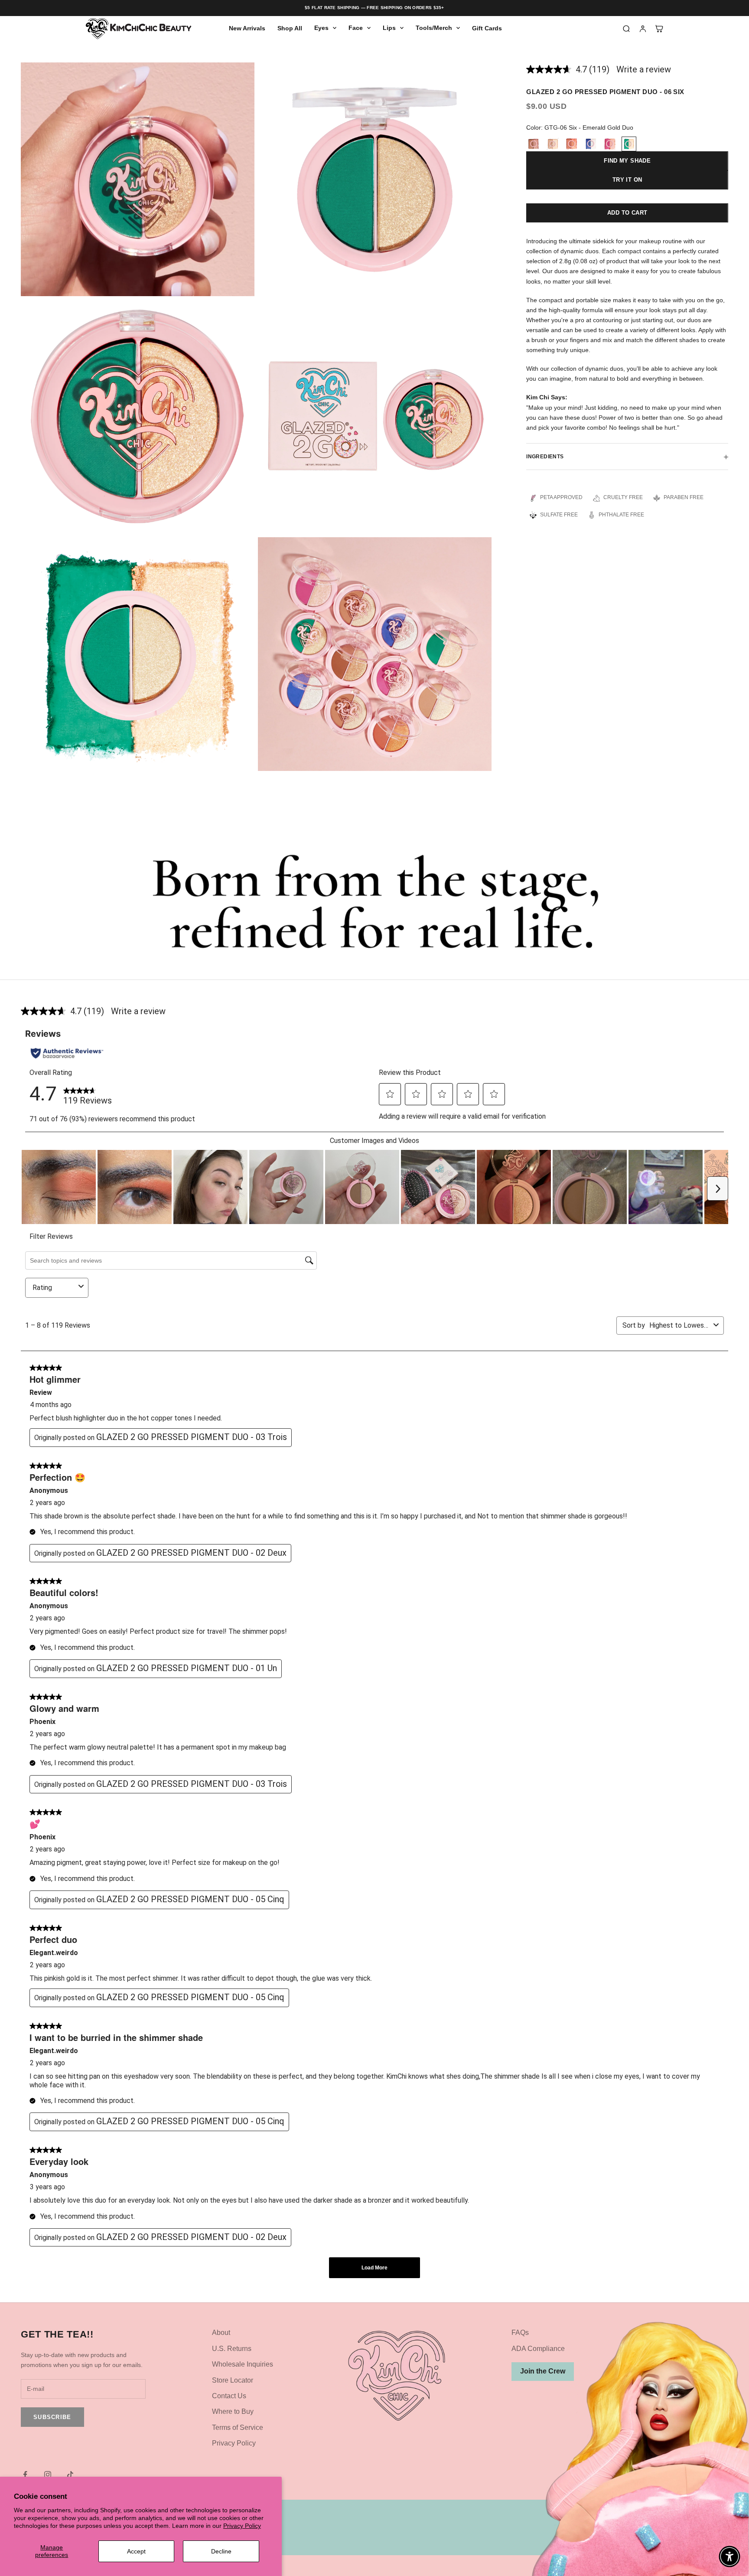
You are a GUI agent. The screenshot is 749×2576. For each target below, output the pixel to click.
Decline (221, 2551)
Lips (389, 28)
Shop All (290, 28)
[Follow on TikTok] (70, 2475)
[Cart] (659, 29)
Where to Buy (233, 2411)
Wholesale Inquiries (243, 2364)
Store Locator (233, 2380)
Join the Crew (543, 2371)
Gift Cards (487, 28)
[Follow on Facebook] (25, 2475)
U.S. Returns (232, 2349)
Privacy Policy (242, 2526)
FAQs (520, 2333)
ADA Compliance (538, 2349)
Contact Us (229, 2396)
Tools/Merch (434, 28)
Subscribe (52, 2417)
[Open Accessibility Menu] (729, 2556)
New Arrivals (247, 28)
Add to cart (627, 213)
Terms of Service (238, 2427)
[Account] (643, 29)
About (221, 2333)
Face (356, 28)
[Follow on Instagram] (48, 2475)
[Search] (626, 29)
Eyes (321, 28)
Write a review (644, 69)
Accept (136, 2551)
